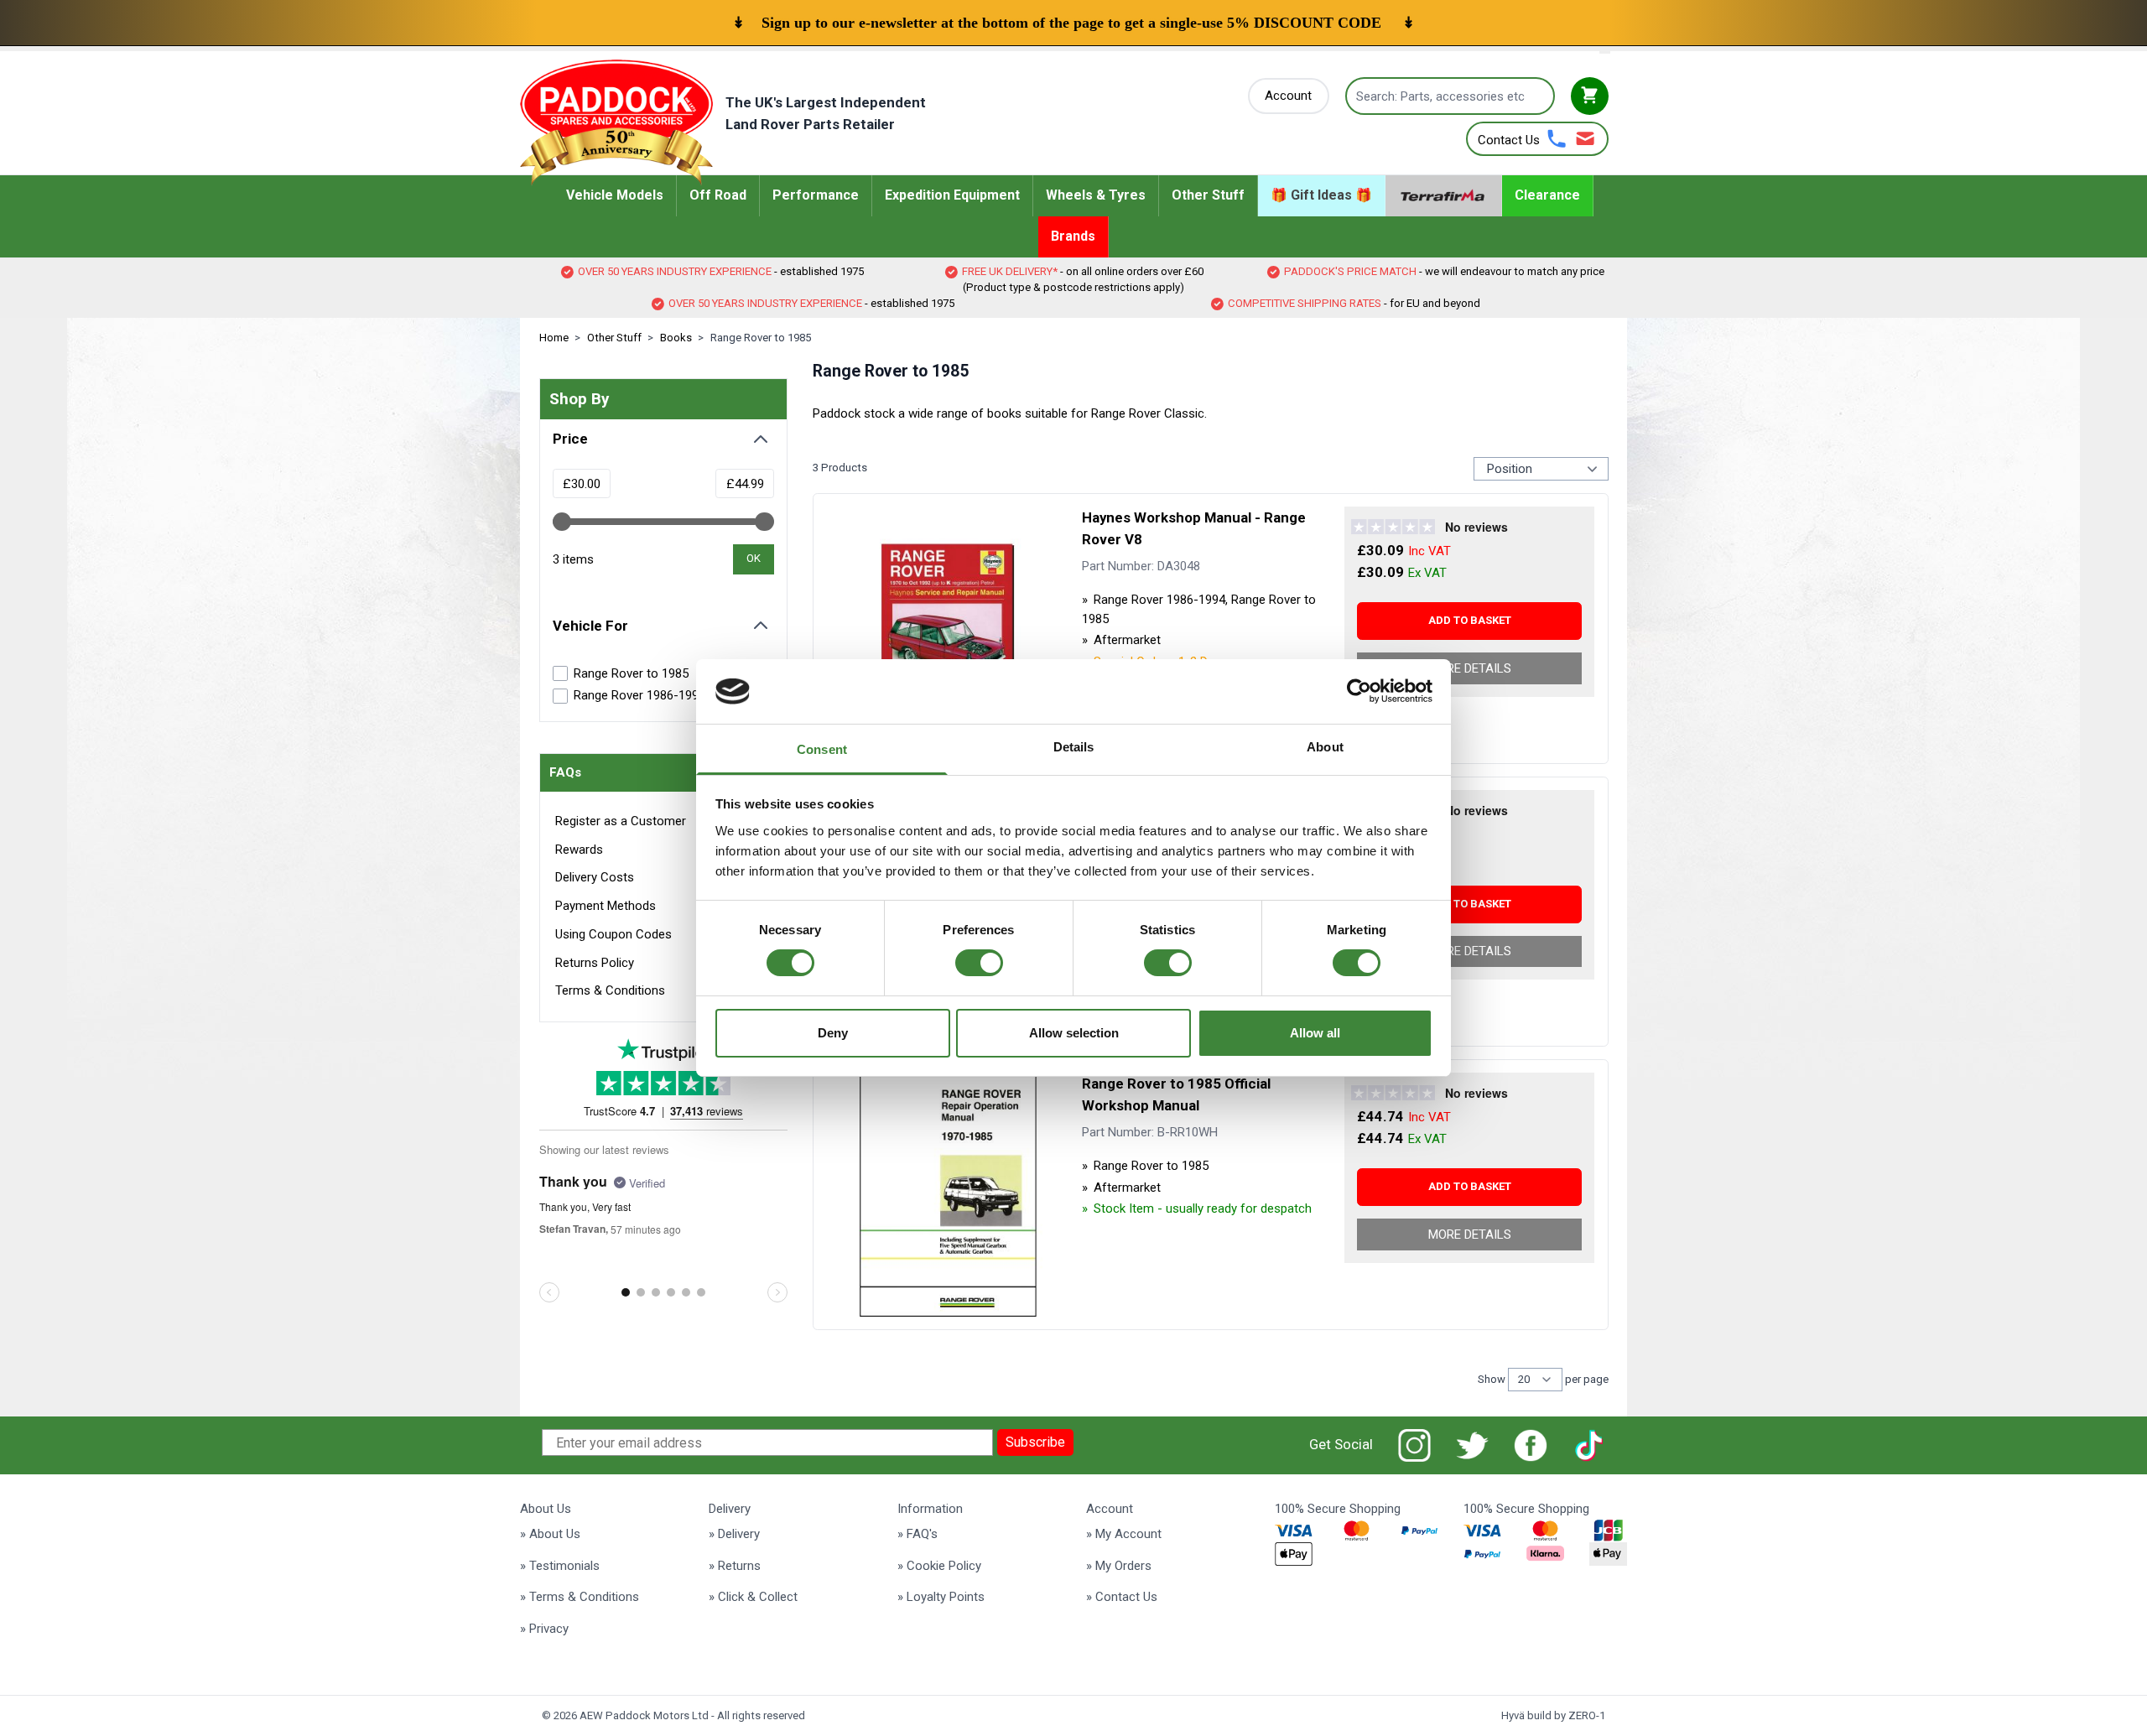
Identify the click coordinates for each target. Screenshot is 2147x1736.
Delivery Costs (595, 877)
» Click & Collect (753, 1597)
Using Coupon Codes (613, 934)
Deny (833, 1033)
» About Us (550, 1534)
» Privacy (544, 1629)
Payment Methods (606, 906)
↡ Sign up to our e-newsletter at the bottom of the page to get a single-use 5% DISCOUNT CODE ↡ (1073, 23)
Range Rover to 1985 (761, 338)
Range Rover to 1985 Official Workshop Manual (1176, 1094)
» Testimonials (560, 1566)
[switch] (979, 963)
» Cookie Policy (939, 1566)
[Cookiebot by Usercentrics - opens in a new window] (1359, 691)
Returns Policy (595, 963)
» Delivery (734, 1534)
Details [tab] (1074, 747)
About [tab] (1325, 747)
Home (554, 338)
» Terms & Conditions (580, 1597)
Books (676, 338)
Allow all (1315, 1033)
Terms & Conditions (610, 990)
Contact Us (1509, 140)
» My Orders (1119, 1566)
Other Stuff (614, 338)
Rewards (579, 850)
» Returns (735, 1566)
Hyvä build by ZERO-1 (1553, 1715)
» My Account (1124, 1534)
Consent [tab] (822, 749)
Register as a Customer (621, 821)
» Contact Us (1122, 1597)
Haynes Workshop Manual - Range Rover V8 (1194, 528)
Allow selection (1074, 1033)
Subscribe (1035, 1442)
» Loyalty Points (941, 1597)
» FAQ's (918, 1534)
